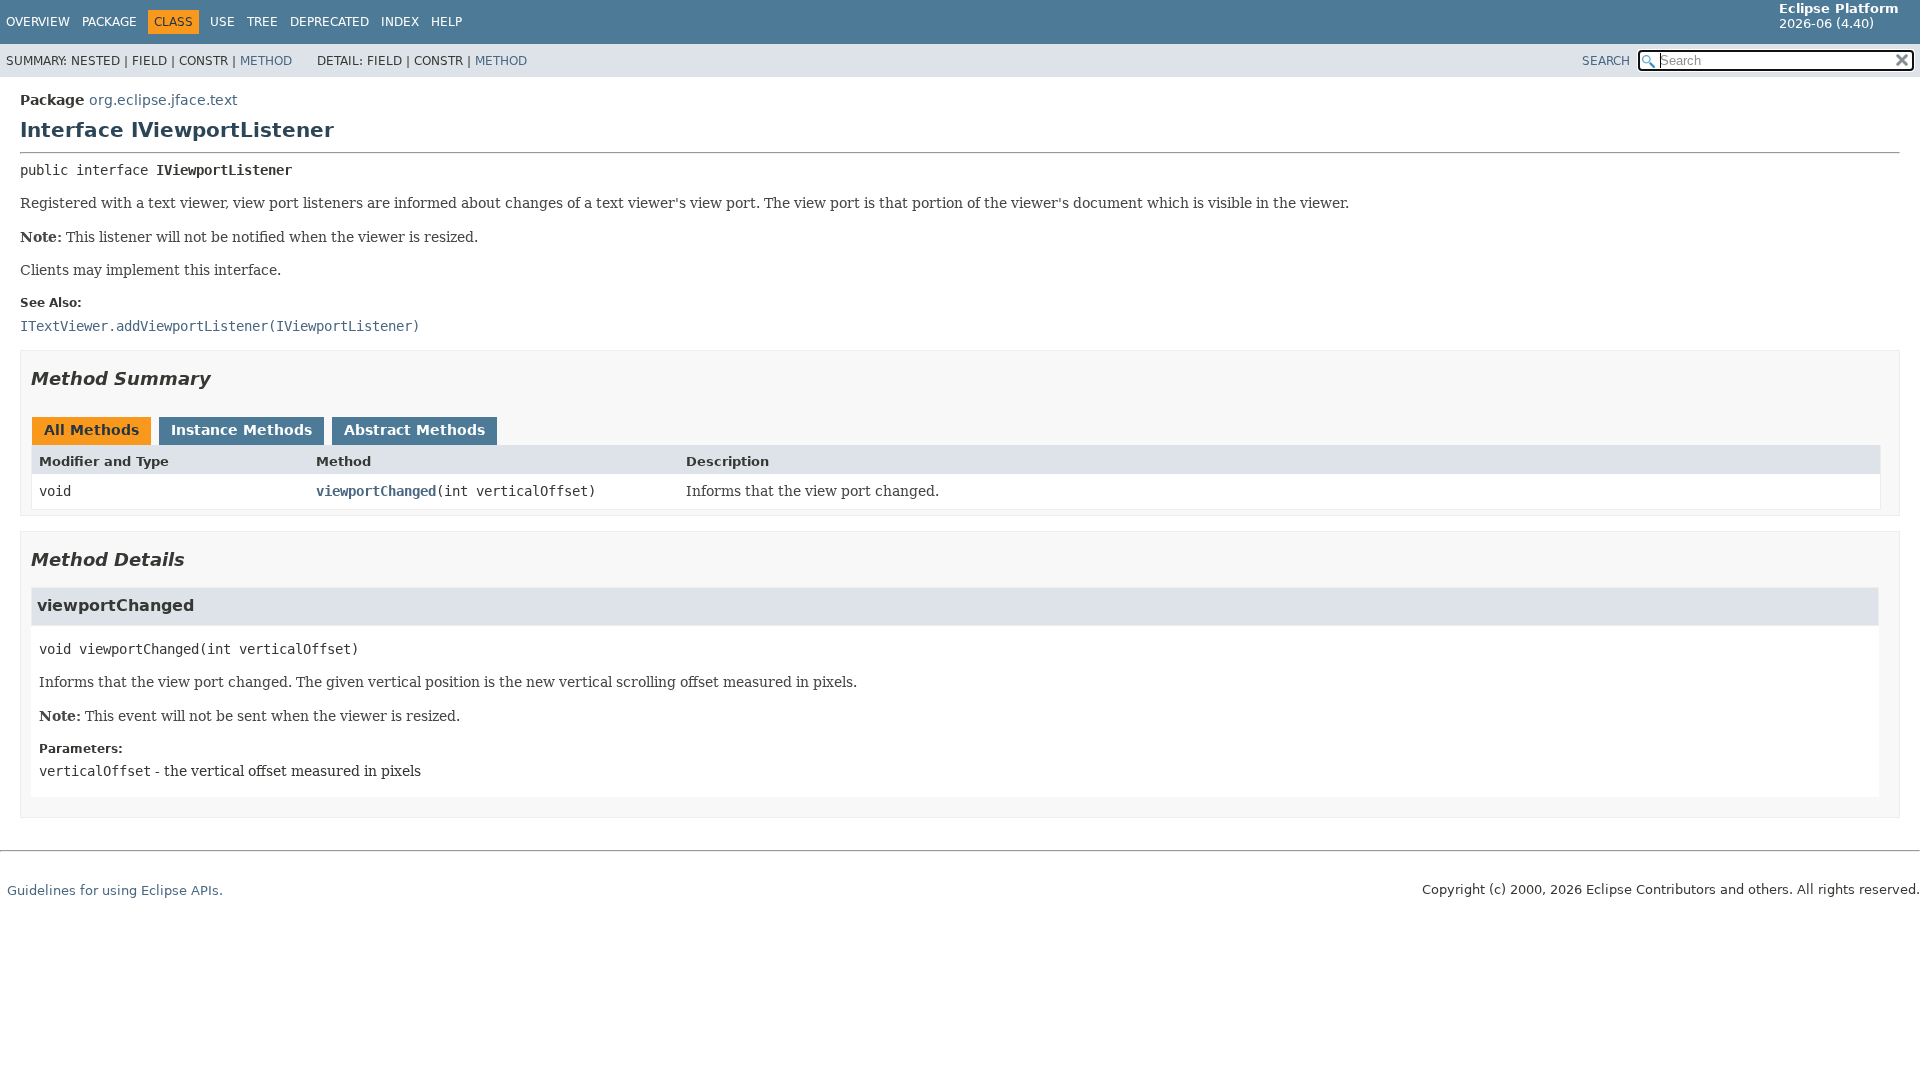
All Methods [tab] (91, 430)
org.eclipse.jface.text (163, 100)
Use (222, 22)
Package (109, 22)
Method (266, 61)
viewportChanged (376, 491)
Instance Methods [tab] (241, 430)
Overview (38, 22)
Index (400, 22)
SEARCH (1606, 61)
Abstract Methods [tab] (414, 430)
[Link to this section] (225, 378)
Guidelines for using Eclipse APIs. (115, 890)
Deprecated (329, 22)
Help (446, 22)
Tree (262, 22)
